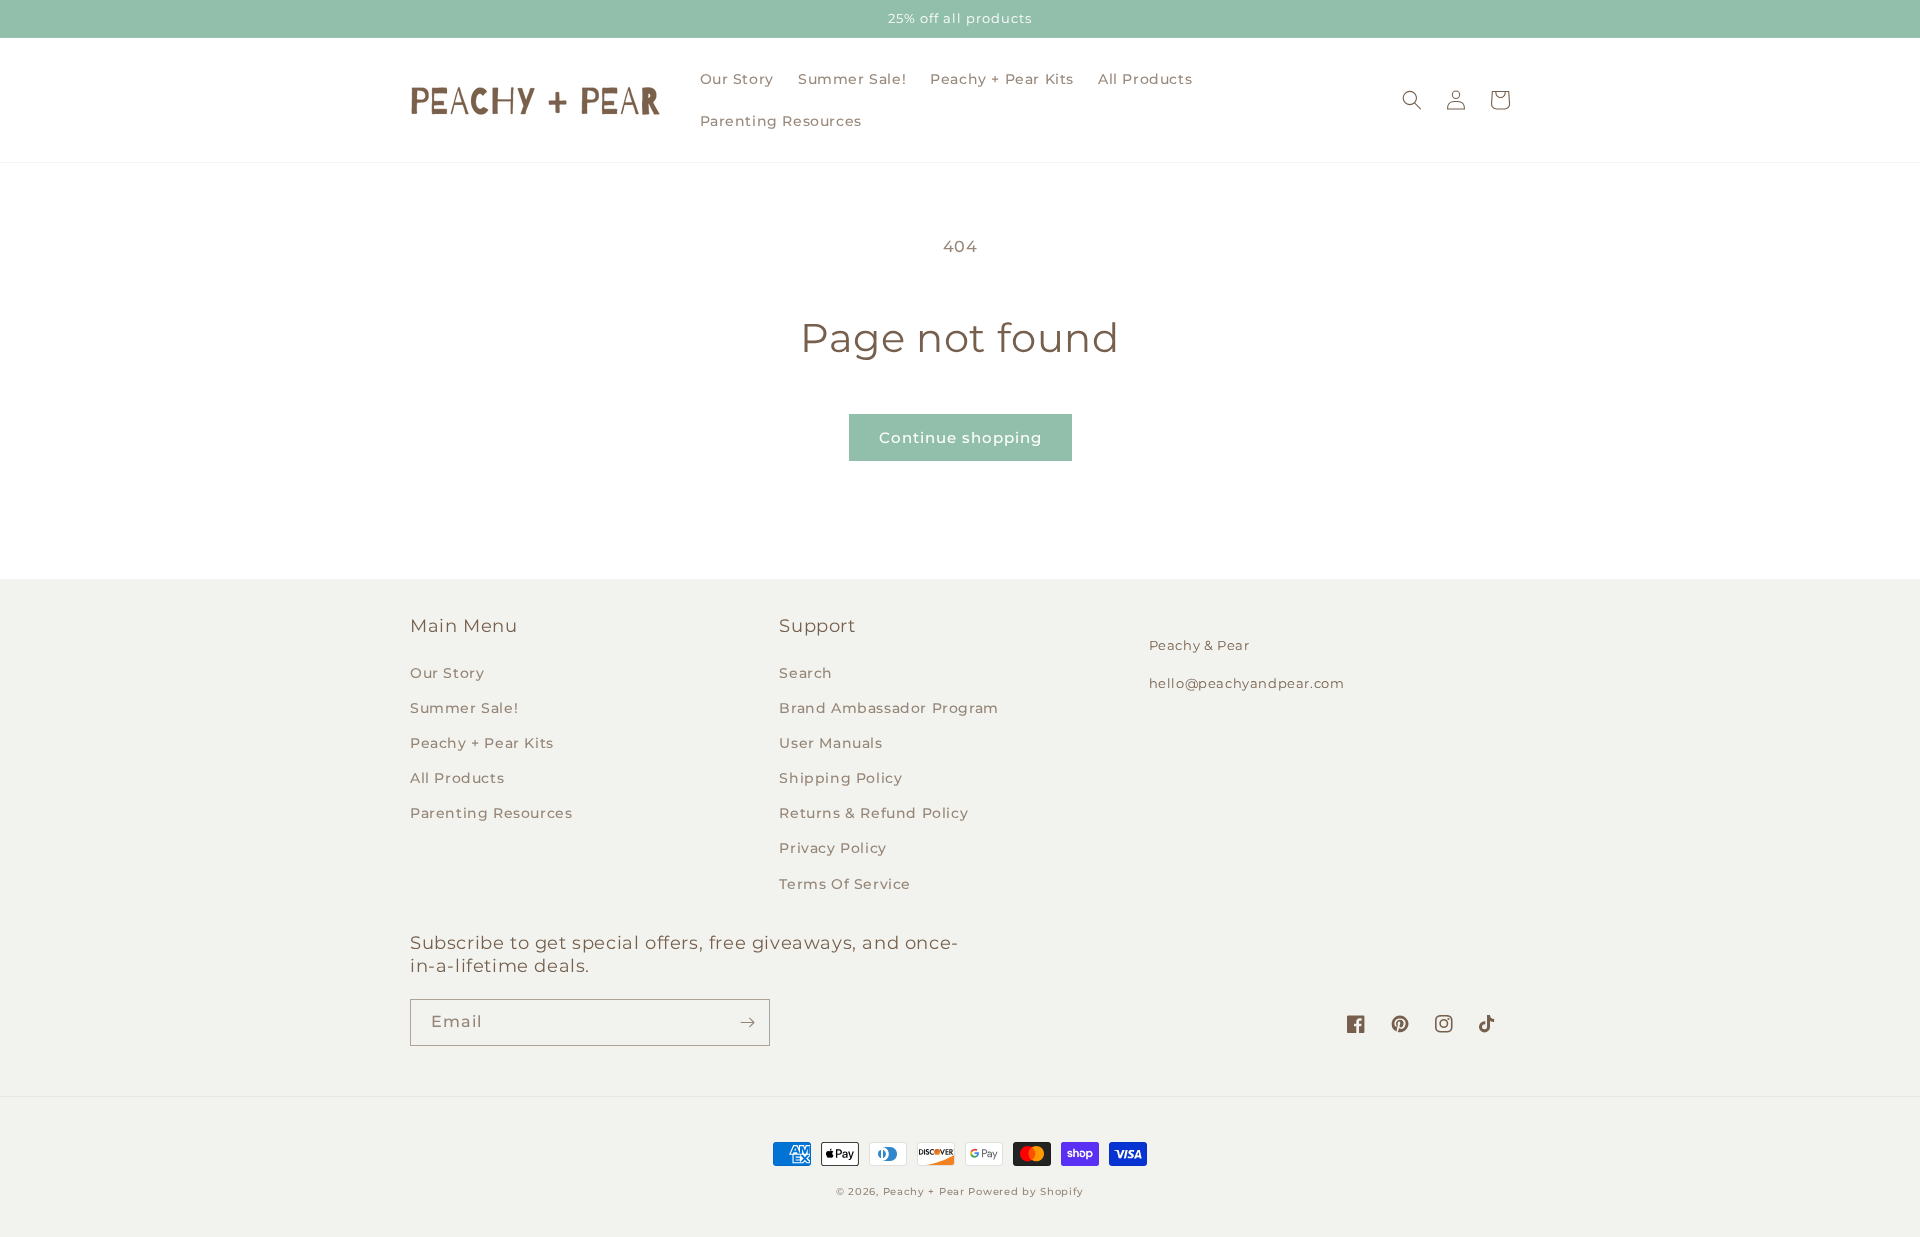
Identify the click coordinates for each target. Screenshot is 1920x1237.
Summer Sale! (464, 708)
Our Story (447, 673)
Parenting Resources (491, 813)
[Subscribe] (747, 1022)
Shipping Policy (840, 778)
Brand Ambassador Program (888, 708)
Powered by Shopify (1026, 1191)
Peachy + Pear (924, 1191)
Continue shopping (960, 437)
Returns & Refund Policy (873, 813)
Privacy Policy (832, 848)
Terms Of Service (845, 884)
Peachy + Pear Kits (482, 743)
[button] (1412, 100)
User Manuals (830, 743)
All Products (457, 778)
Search (806, 673)
